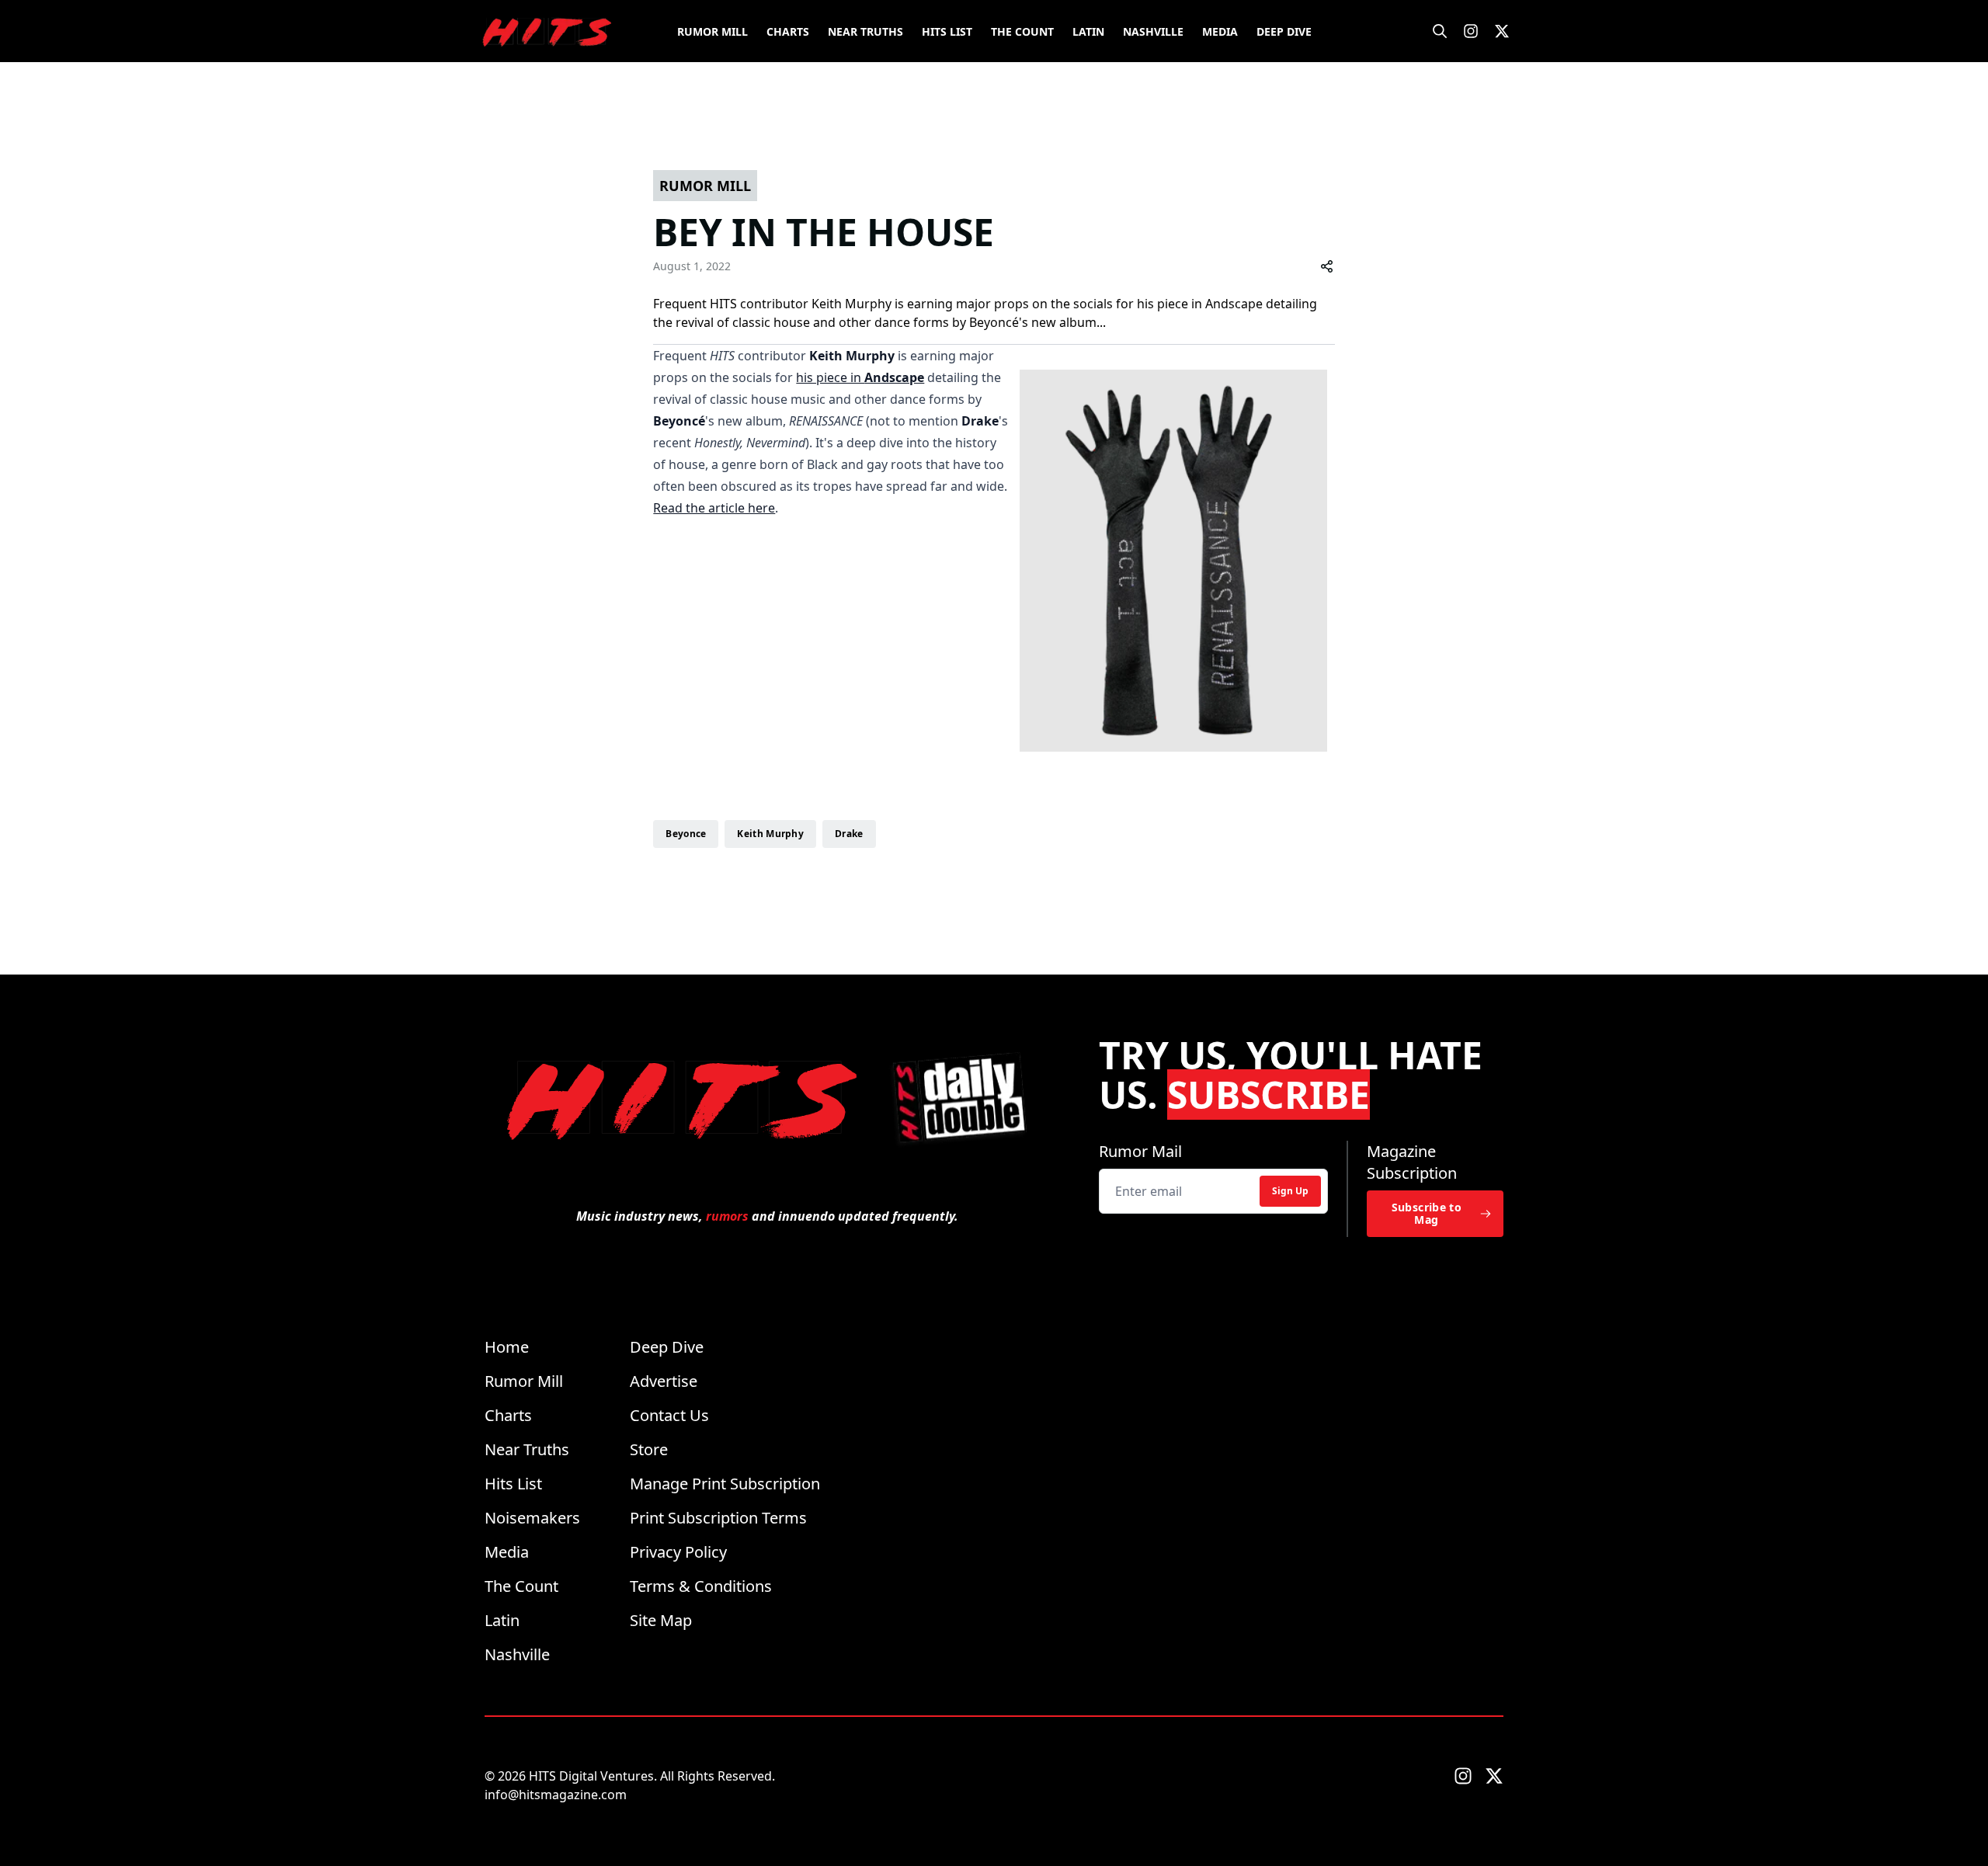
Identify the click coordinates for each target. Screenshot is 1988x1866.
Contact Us (669, 1415)
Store (649, 1449)
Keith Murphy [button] (770, 834)
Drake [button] (849, 834)
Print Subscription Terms (718, 1518)
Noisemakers (532, 1518)
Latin (1088, 31)
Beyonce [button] (686, 834)
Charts (788, 31)
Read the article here (714, 508)
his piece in (860, 377)
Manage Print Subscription (725, 1484)
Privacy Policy (678, 1552)
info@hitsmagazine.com (556, 1795)
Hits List (947, 31)
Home (507, 1347)
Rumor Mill (712, 31)
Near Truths (865, 31)
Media (1220, 31)
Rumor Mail (1140, 1151)
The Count (1022, 31)
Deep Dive (1284, 31)
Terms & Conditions (701, 1586)
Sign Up (1290, 1191)
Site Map (661, 1620)
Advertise (664, 1381)
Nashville (1153, 31)
